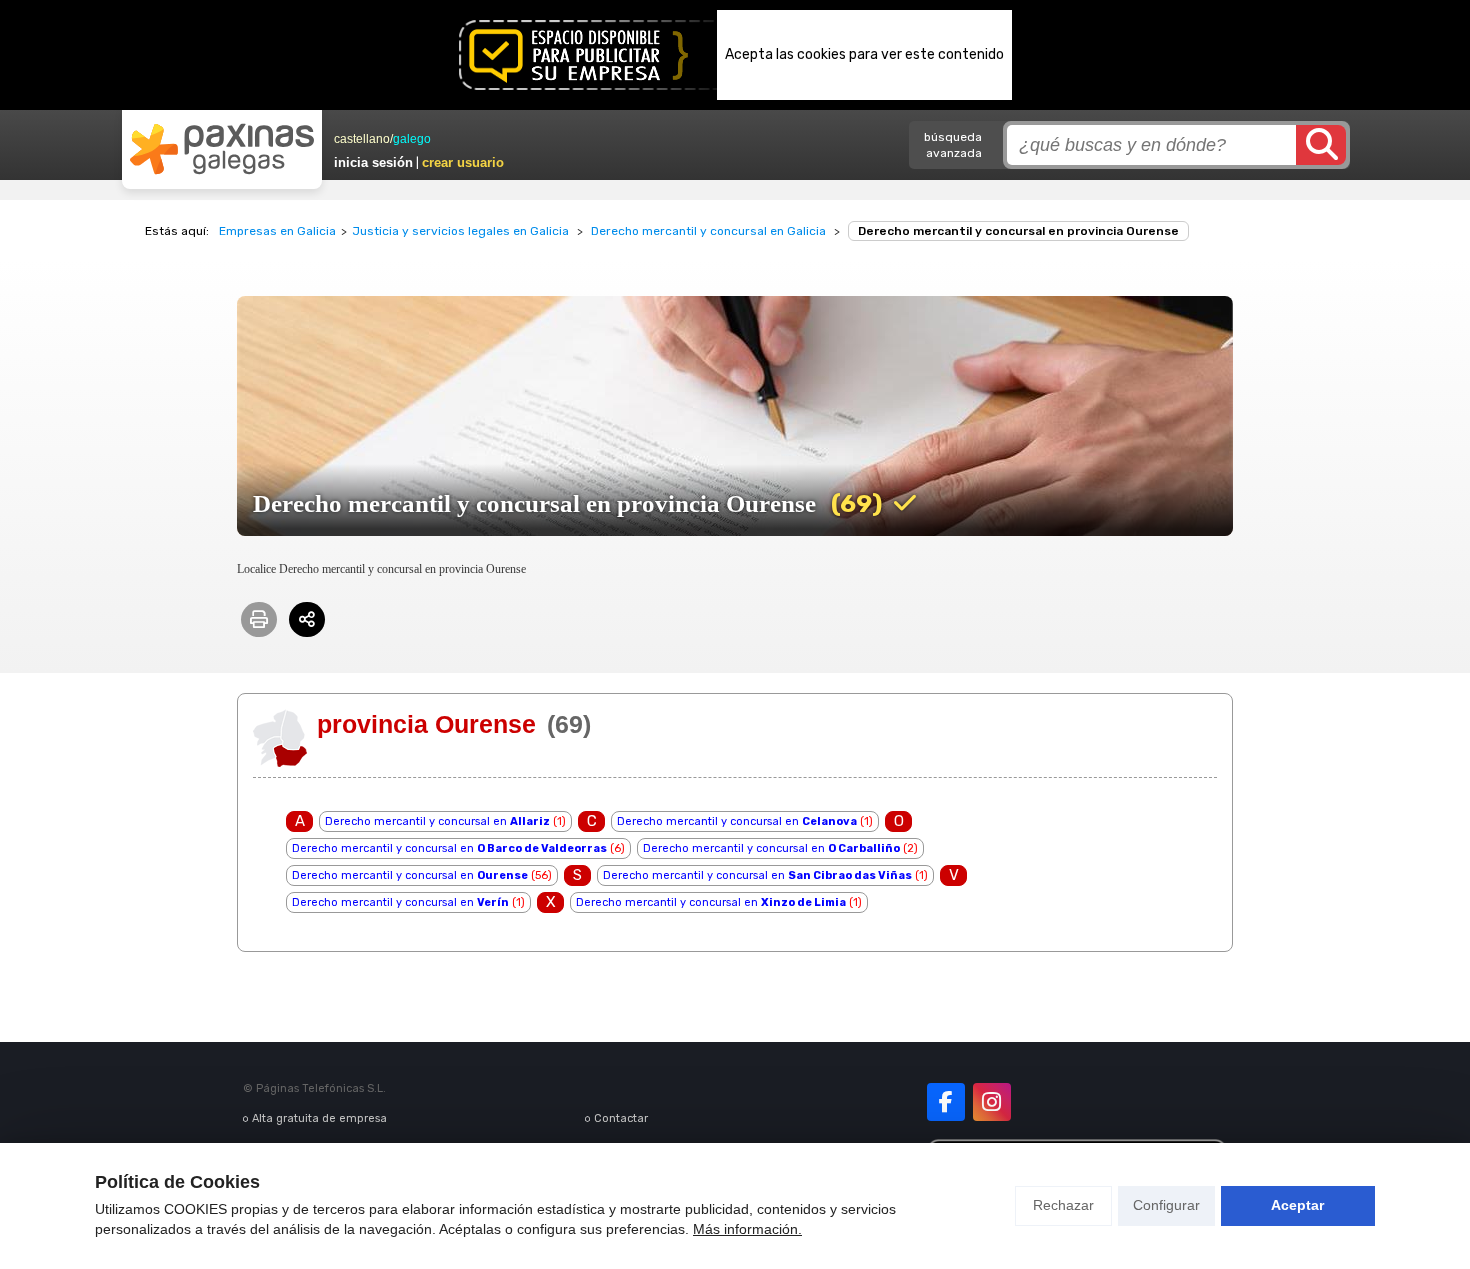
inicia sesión (373, 162)
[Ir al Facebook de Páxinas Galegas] (946, 1102)
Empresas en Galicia (277, 231)
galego (412, 139)
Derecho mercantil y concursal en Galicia (708, 231)
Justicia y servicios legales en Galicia (460, 231)
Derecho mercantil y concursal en (437, 821)
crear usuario (463, 162)
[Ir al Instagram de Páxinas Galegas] (992, 1102)
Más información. (747, 1229)
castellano (362, 139)
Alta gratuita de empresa (319, 1118)
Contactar (621, 1118)
